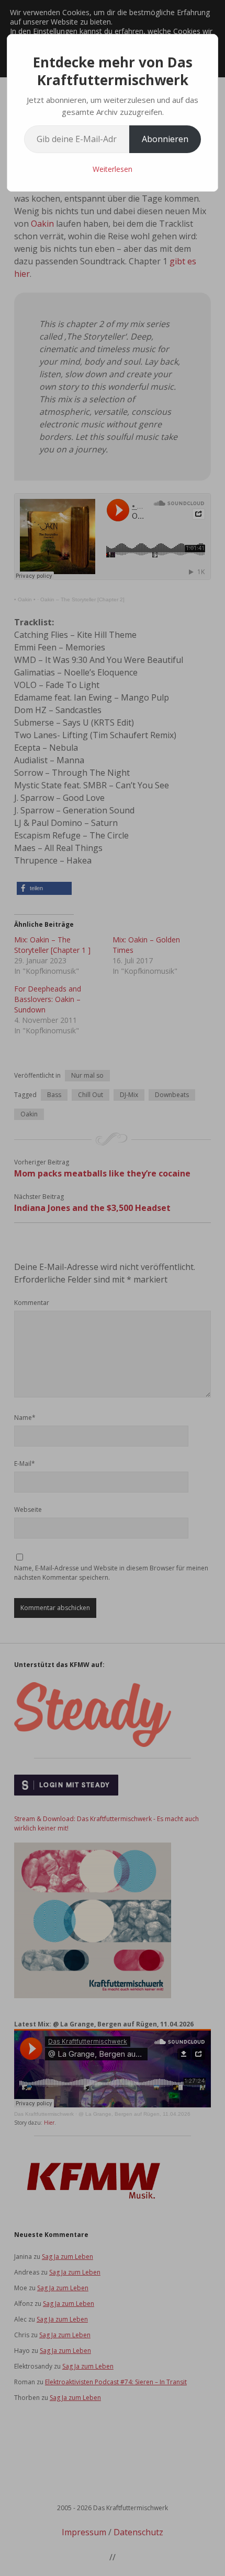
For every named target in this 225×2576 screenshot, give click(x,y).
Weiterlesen (113, 169)
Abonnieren (165, 139)
